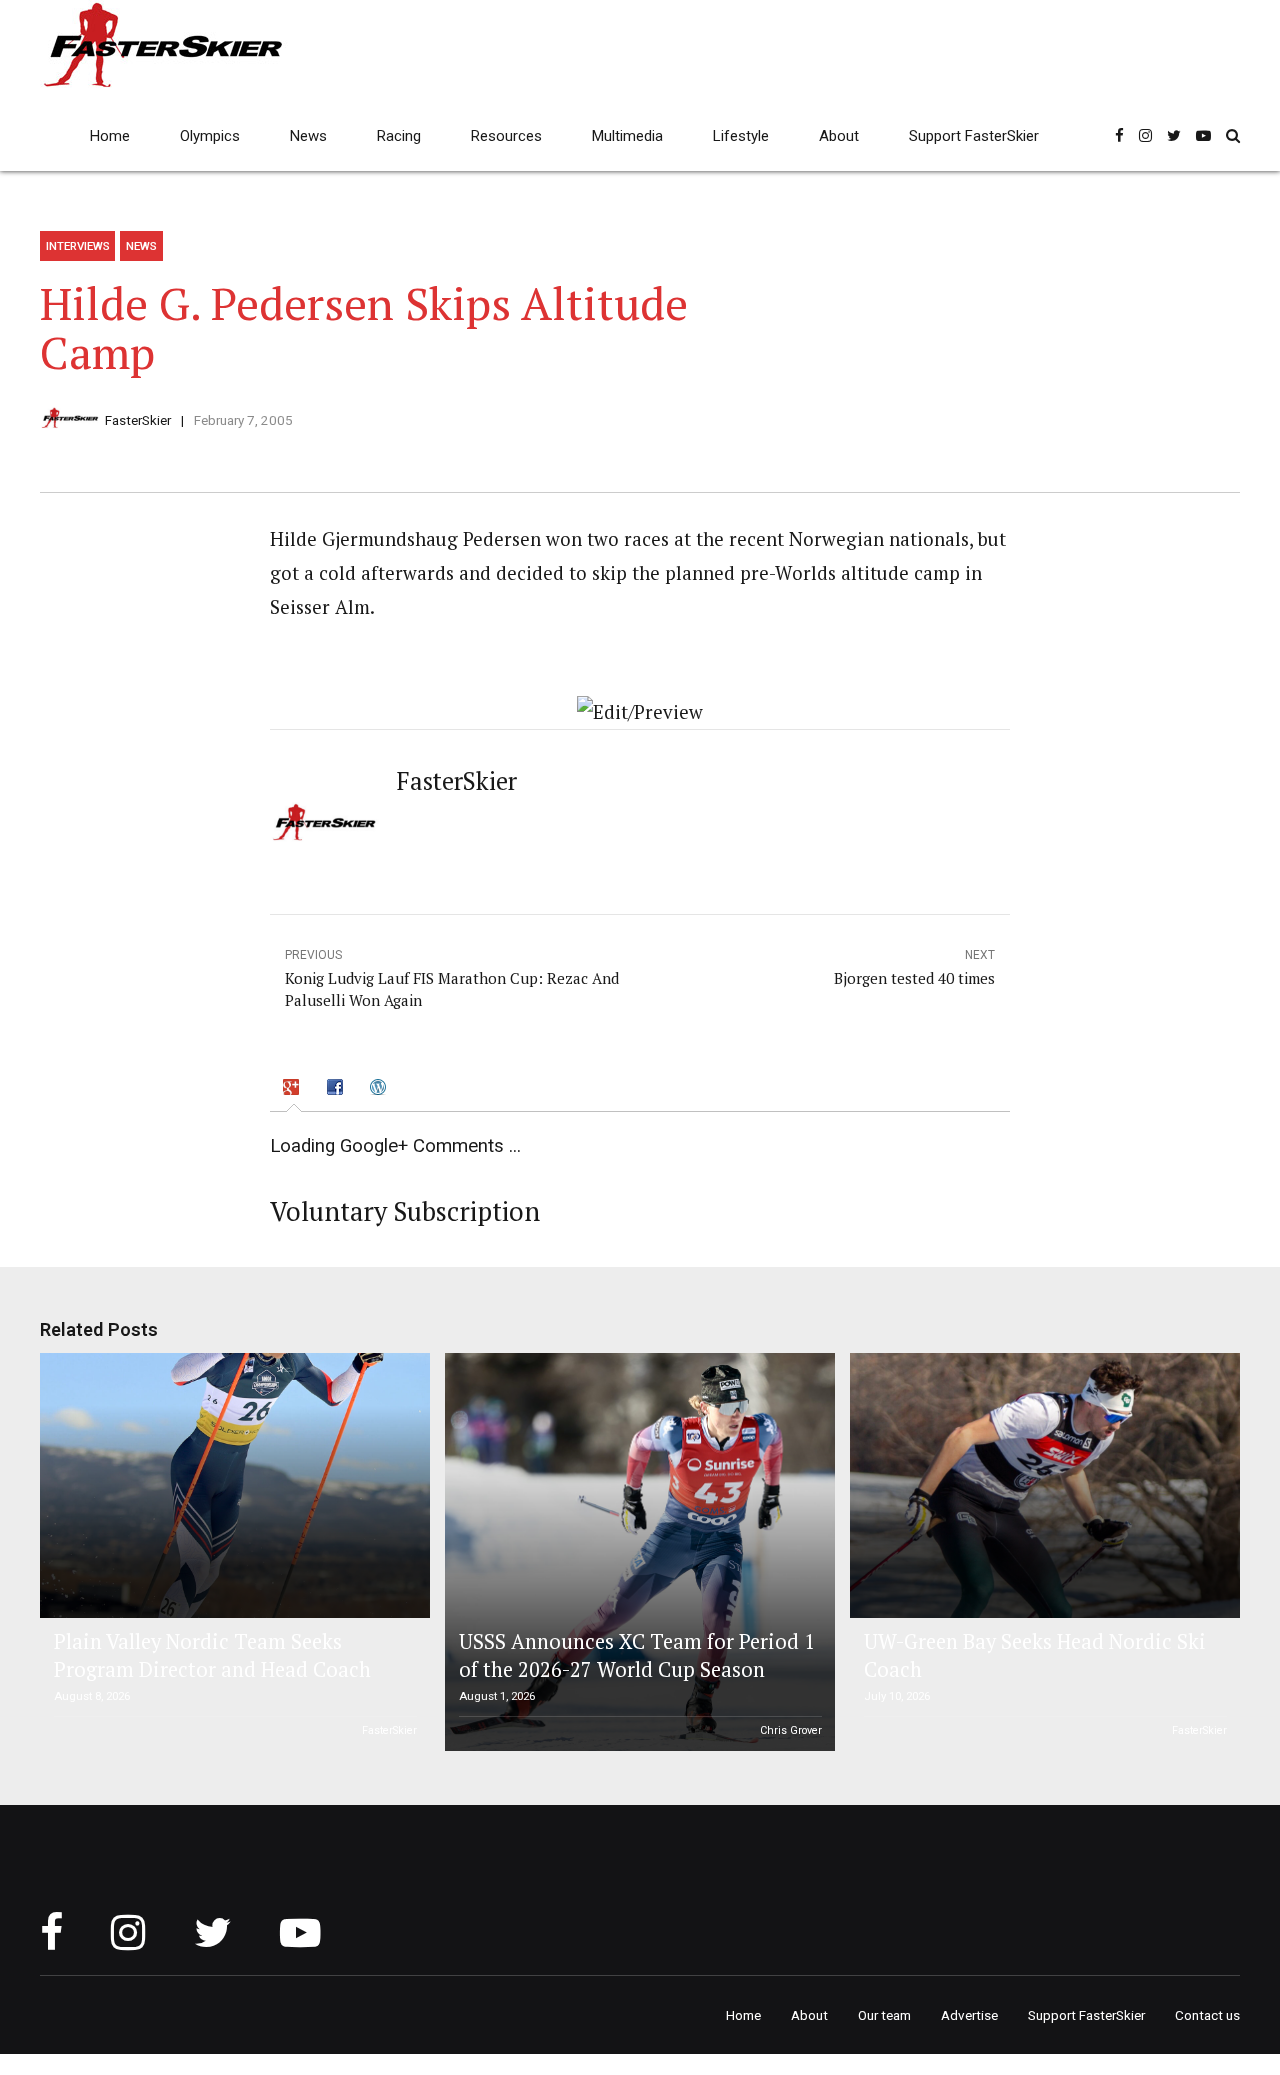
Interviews (78, 246)
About (839, 136)
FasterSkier (138, 420)
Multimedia (627, 136)
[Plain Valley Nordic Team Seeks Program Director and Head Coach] (232, 1485)
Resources (506, 136)
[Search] (1233, 135)
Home (110, 136)
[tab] (294, 1089)
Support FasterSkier (974, 136)
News (308, 136)
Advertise (969, 2015)
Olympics (210, 136)
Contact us (1207, 2015)
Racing (399, 136)
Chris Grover (791, 1730)
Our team (884, 2015)
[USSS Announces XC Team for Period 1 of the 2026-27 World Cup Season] (637, 1552)
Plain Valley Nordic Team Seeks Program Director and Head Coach (212, 1655)
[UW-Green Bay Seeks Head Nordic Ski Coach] (1042, 1485)
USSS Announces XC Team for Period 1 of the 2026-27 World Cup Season (637, 1655)
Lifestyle (741, 136)
